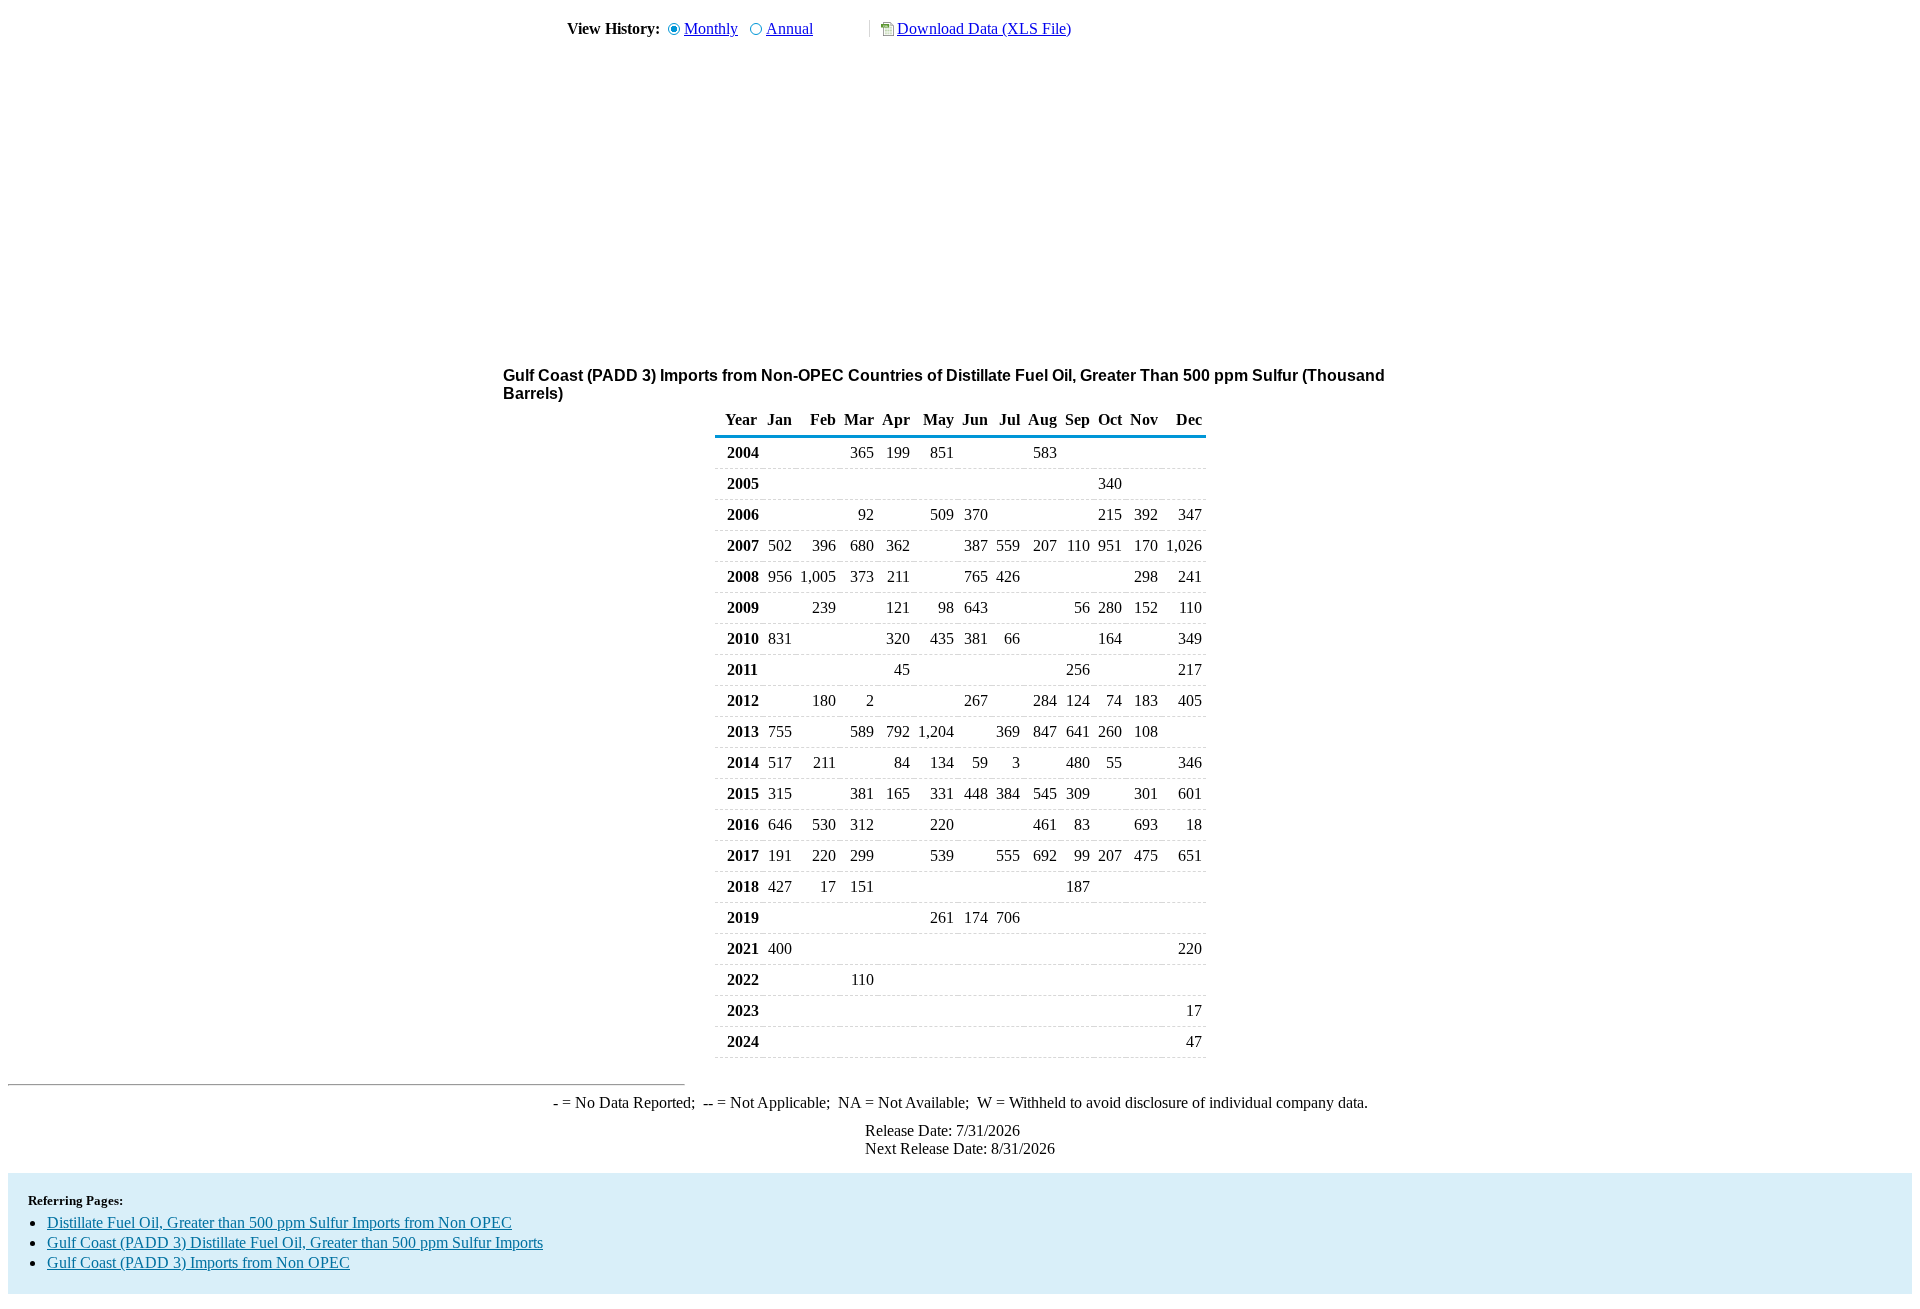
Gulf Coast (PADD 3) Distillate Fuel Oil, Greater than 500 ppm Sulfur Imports (295, 1242)
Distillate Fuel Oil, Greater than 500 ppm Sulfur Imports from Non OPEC (279, 1222)
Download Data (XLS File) (984, 28)
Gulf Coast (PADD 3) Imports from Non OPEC (198, 1262)
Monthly (711, 28)
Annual (789, 28)
